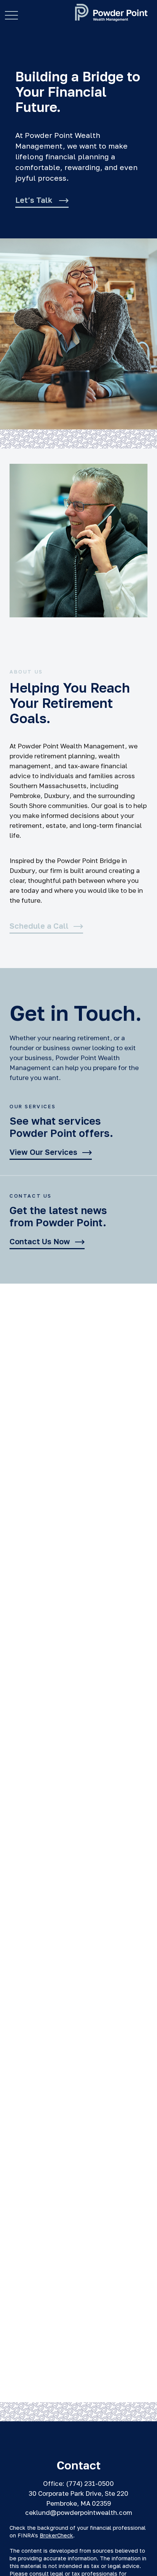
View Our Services (43, 1152)
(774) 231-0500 (90, 2483)
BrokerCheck (56, 2535)
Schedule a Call (39, 926)
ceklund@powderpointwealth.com (79, 2512)
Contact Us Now (40, 1242)
